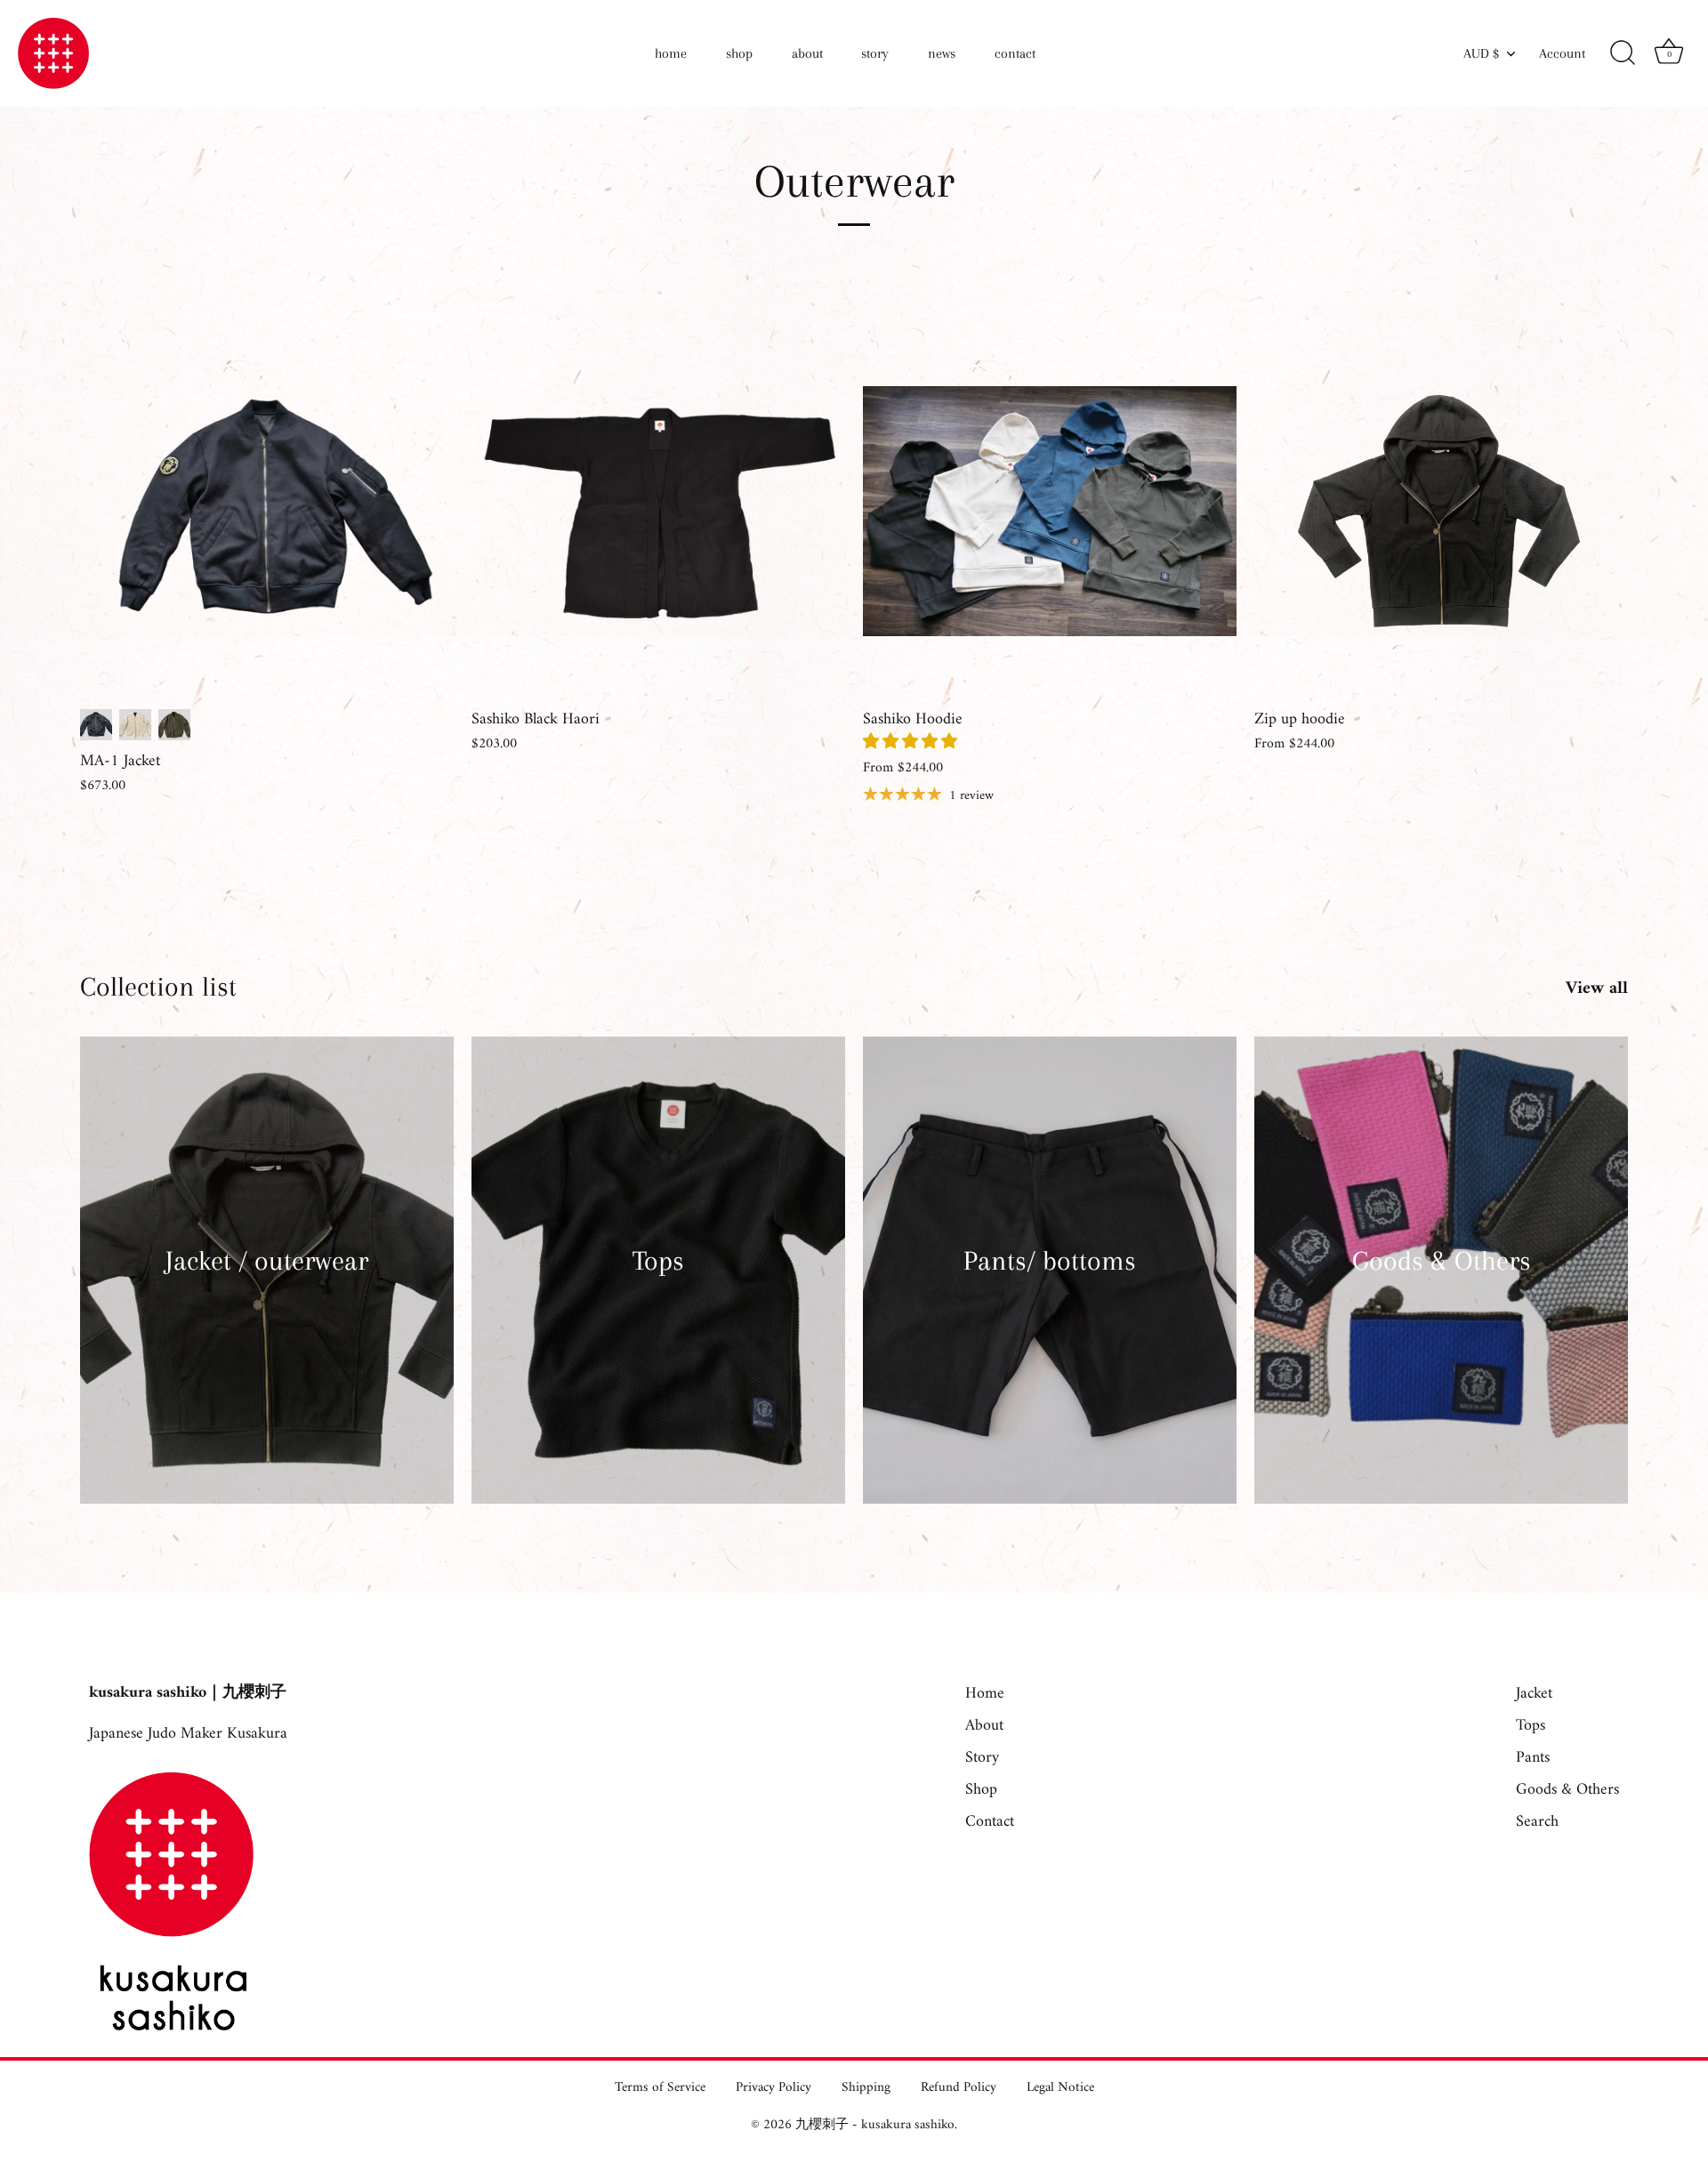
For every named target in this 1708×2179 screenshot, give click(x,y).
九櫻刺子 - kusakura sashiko (875, 2125)
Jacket (1534, 1694)
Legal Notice (1060, 2088)
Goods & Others (1442, 1259)
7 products (659, 1289)
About (984, 1726)
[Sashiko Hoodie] (1050, 512)
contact (1015, 53)
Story (982, 1758)
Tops (658, 1259)
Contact (990, 1822)
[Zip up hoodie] (1441, 512)
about (807, 53)
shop (739, 53)
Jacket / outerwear (267, 1259)
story (875, 53)
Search (1537, 1822)
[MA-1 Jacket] (267, 512)
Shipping (866, 2088)
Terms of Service (660, 2088)
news (942, 53)
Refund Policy (959, 2088)
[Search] (1623, 53)
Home (985, 1694)
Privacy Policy (773, 2088)
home (671, 53)
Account (1562, 53)
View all (1597, 989)
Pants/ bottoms (1050, 1259)
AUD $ (1481, 53)
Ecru (135, 725)
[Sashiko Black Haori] (658, 512)
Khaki (174, 725)
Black (96, 725)
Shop (981, 1790)
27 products (1442, 1289)
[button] (912, 742)
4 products (267, 1289)
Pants (1533, 1758)
